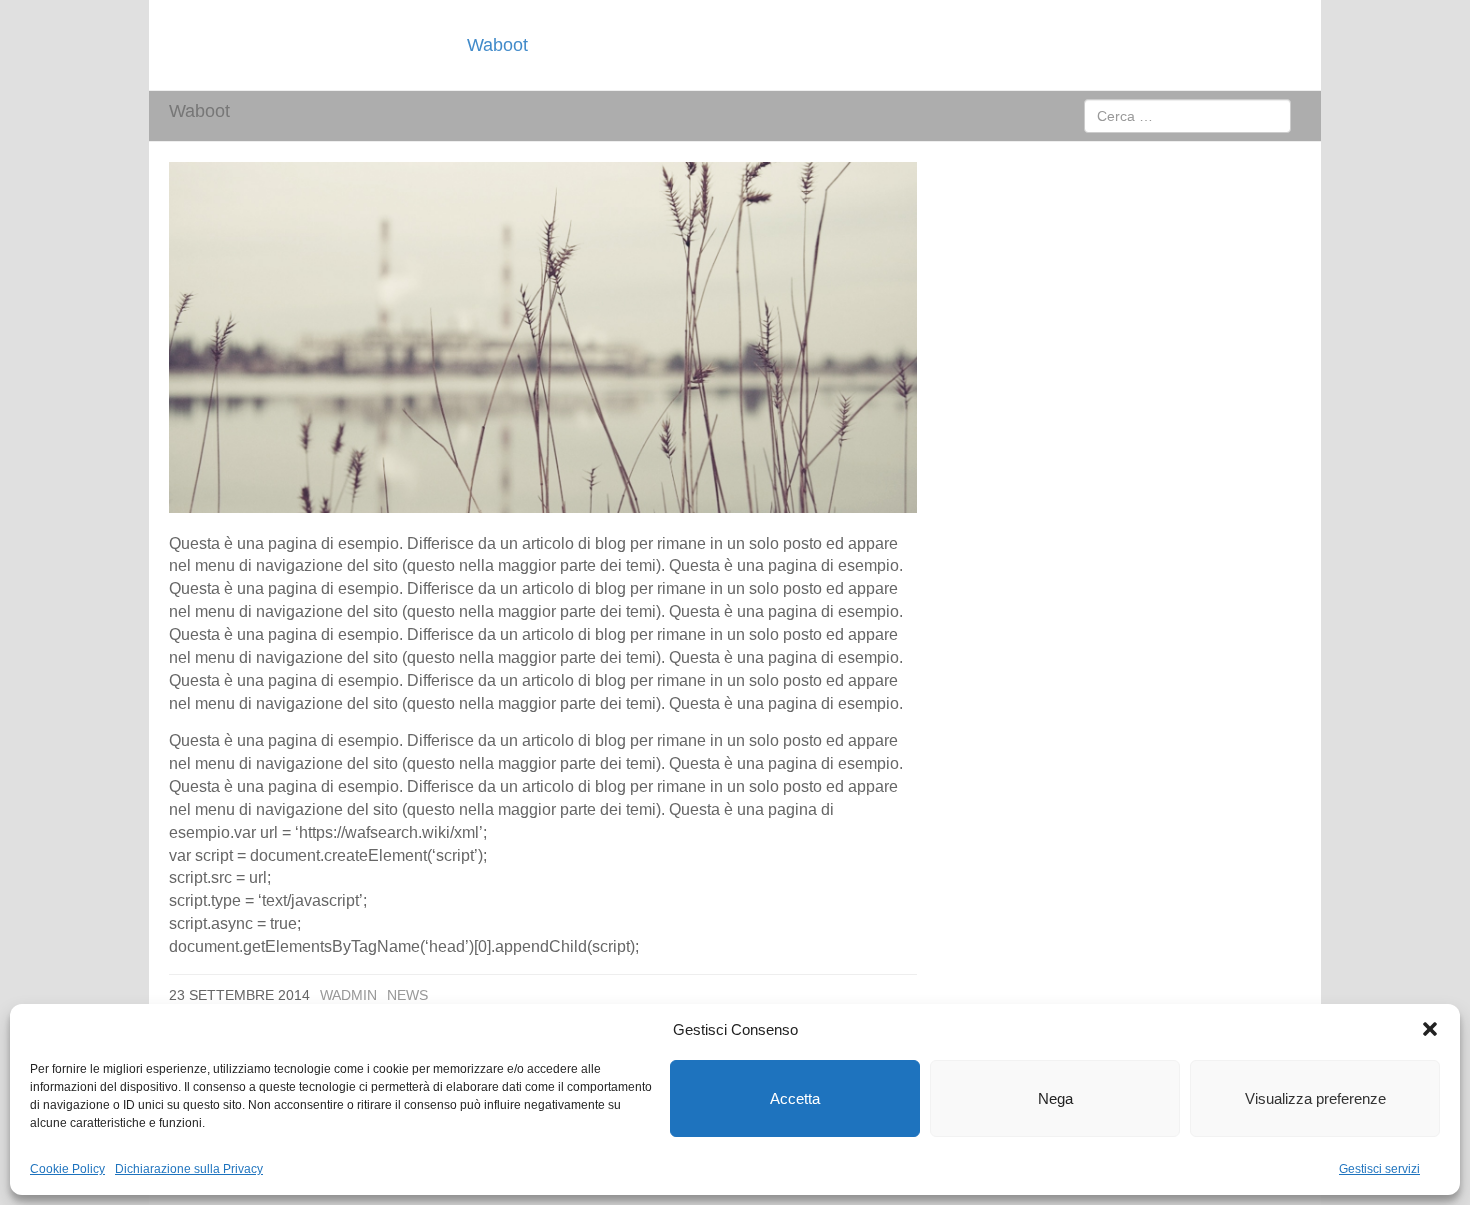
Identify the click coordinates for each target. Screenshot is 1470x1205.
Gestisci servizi (1379, 1169)
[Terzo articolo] (543, 337)
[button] (1430, 1029)
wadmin (348, 995)
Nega (1055, 1098)
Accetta (795, 1098)
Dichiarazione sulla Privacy (189, 1169)
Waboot (497, 45)
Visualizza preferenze (1315, 1098)
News (407, 995)
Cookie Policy (67, 1169)
